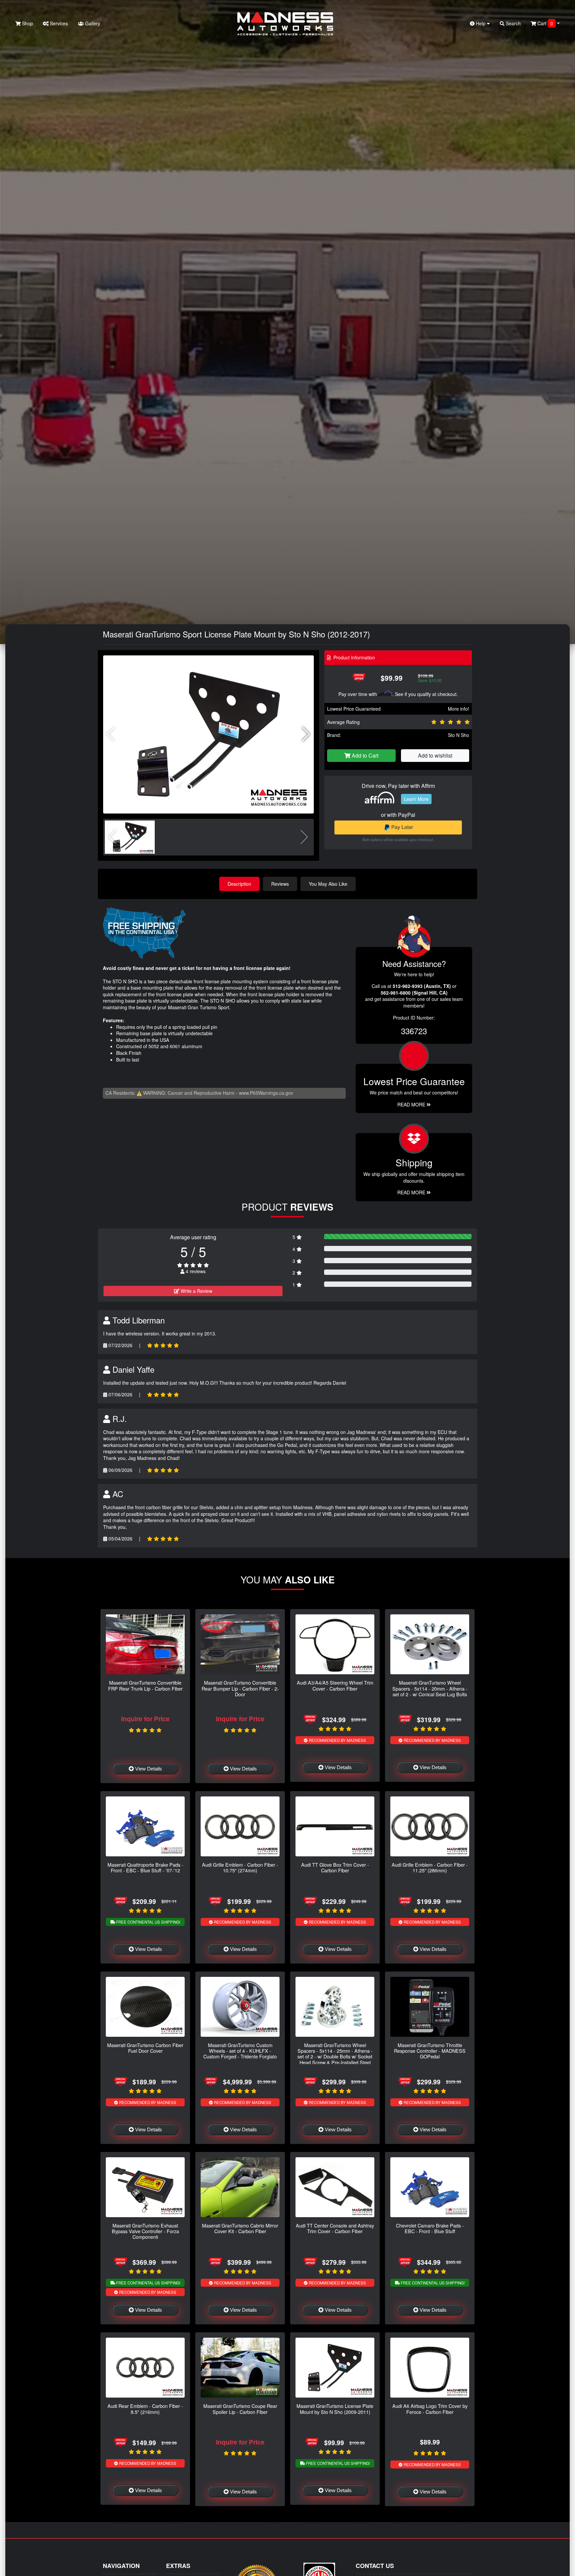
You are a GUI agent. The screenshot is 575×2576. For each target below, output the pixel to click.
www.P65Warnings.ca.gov (266, 1093)
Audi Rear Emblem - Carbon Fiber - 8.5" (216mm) (145, 2409)
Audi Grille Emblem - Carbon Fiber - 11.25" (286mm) (430, 1867)
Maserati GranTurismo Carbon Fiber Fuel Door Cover (145, 2048)
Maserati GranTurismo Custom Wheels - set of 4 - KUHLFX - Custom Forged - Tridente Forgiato (240, 2051)
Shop (27, 23)
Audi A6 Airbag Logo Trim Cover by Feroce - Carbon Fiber (430, 2409)
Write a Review (196, 1291)
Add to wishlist (435, 755)
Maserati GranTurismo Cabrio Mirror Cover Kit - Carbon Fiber (240, 2228)
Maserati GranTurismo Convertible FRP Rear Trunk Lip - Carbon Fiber (145, 1685)
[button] (306, 734)
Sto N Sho (459, 735)
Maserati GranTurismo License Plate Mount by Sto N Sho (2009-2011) (335, 2409)
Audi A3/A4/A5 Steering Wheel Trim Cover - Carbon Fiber (335, 1685)
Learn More (416, 799)
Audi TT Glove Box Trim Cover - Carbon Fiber (335, 1867)
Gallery (92, 23)
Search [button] (513, 23)
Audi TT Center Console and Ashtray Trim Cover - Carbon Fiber (335, 2228)
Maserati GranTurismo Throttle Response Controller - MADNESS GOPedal (430, 2051)
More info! (459, 709)
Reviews (280, 884)
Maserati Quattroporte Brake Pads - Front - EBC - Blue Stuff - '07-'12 (145, 1867)
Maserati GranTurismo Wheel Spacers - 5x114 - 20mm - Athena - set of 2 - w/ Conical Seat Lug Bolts (430, 1688)
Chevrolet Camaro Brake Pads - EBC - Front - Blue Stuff (430, 2228)
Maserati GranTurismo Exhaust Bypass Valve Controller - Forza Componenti (145, 2231)
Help (481, 23)
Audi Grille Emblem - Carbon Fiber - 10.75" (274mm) (240, 1867)
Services (58, 23)
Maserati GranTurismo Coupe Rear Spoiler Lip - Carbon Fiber (240, 2409)
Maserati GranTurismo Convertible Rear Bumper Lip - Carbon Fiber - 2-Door (240, 1688)
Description (239, 884)
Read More (412, 1104)
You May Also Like (328, 884)
